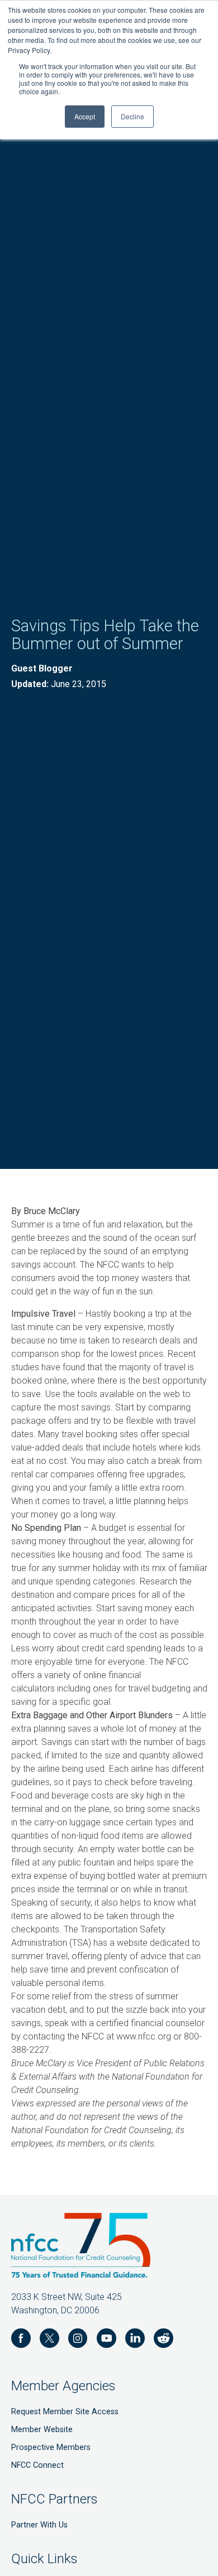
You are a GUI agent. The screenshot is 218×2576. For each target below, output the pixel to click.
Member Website (42, 2430)
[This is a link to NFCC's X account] (49, 2340)
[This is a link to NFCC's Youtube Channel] (106, 2340)
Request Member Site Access (65, 2412)
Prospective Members (51, 2447)
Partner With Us (39, 2525)
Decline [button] (132, 116)
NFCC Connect (37, 2465)
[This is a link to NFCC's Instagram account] (78, 2340)
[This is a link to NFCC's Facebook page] (21, 2340)
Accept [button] (85, 116)
